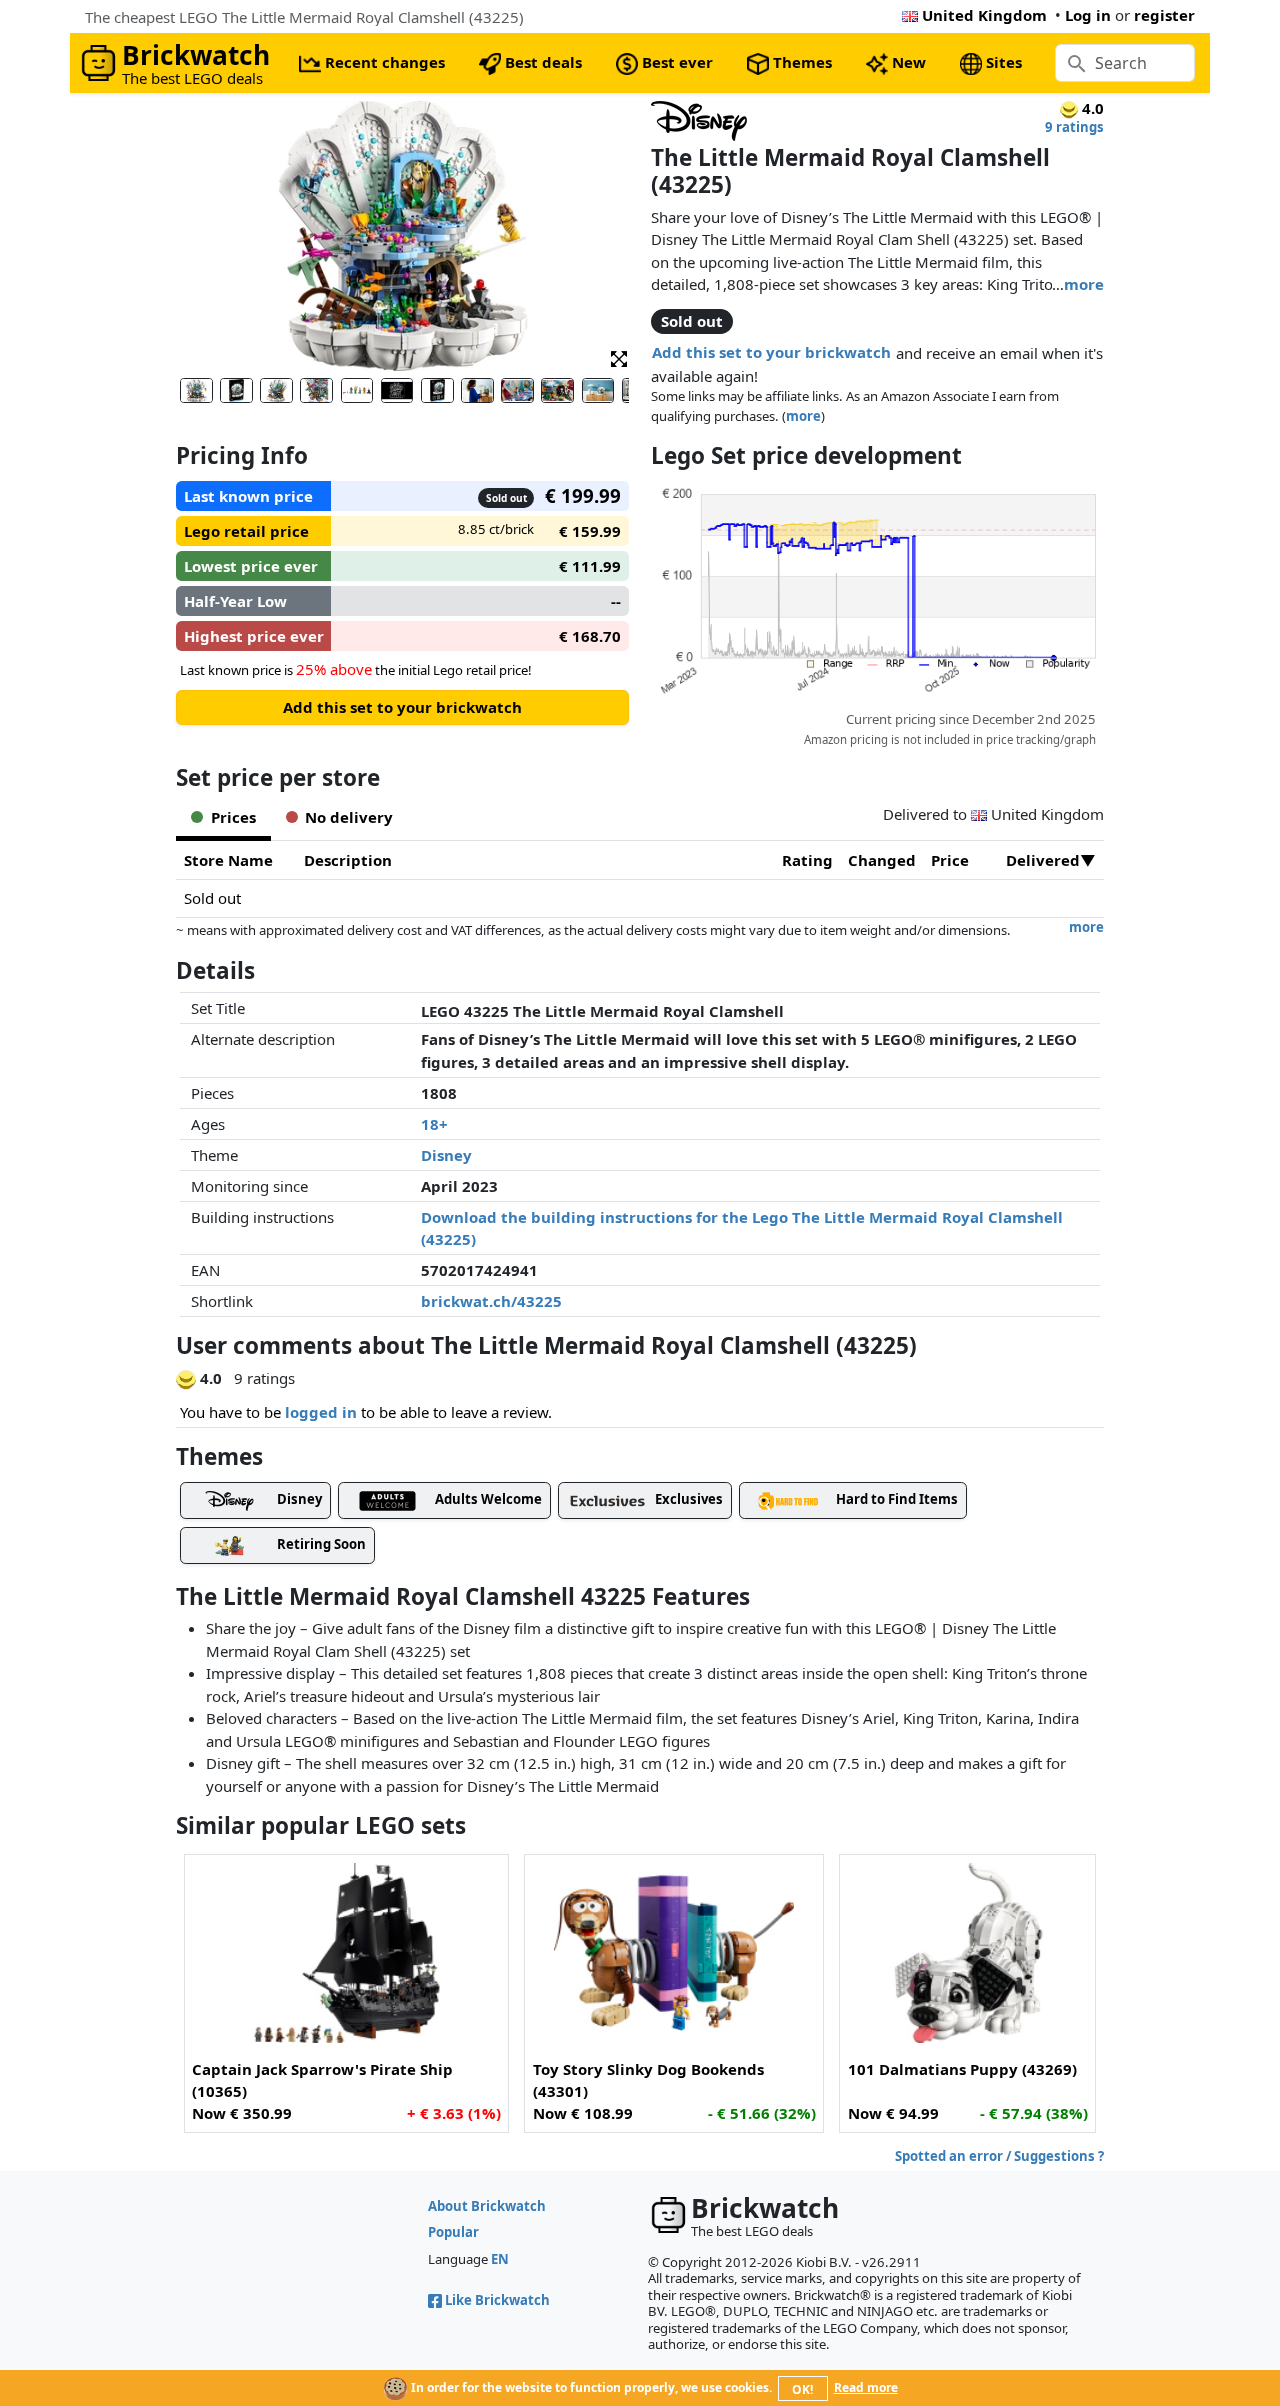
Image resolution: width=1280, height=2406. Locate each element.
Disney (446, 1155)
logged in (321, 1412)
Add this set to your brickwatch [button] (771, 352)
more (1084, 284)
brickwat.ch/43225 (491, 1301)
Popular (453, 2232)
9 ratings (1074, 127)
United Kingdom (984, 15)
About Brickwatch (487, 2206)
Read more (866, 2387)
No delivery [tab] (349, 817)
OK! (802, 2389)
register (1164, 15)
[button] (619, 357)
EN (500, 2259)
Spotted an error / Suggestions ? (999, 2156)
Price (950, 860)
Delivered (1043, 860)
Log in (1088, 15)
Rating (807, 860)
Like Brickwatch (497, 2300)
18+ (434, 1124)
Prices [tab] (233, 817)
